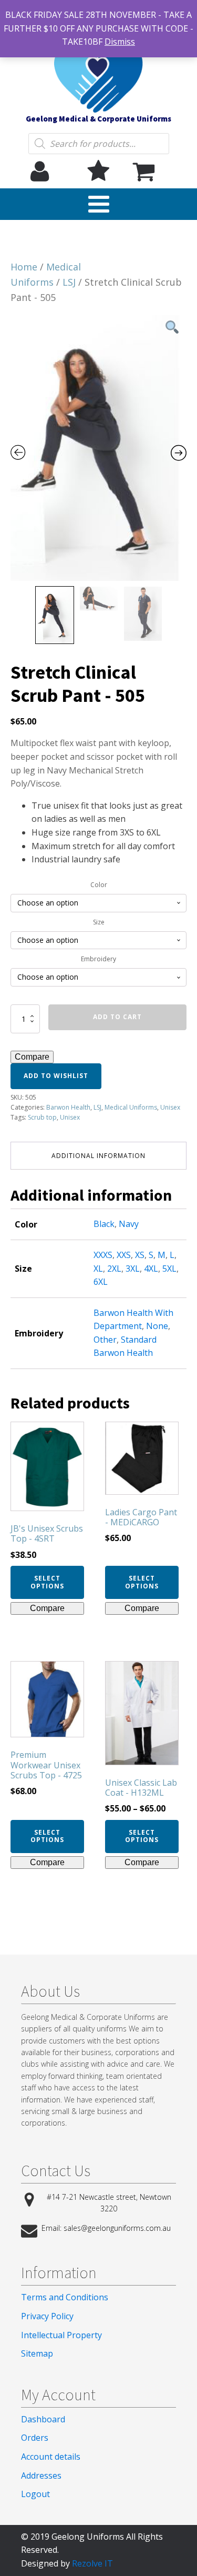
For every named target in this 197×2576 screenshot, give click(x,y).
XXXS (103, 1255)
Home (24, 267)
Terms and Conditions (65, 2297)
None (157, 1326)
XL (98, 1269)
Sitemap (37, 2353)
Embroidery (98, 959)
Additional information (98, 1156)
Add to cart (117, 1017)
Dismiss (120, 42)
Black (104, 1224)
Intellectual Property (61, 2335)
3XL (133, 1269)
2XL (114, 1269)
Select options (47, 1582)
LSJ (69, 282)
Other (105, 1340)
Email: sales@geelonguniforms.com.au (106, 2228)
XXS (124, 1255)
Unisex (170, 1107)
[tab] (98, 1156)
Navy (129, 1224)
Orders (35, 2438)
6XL (101, 1282)
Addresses (41, 2476)
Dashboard (43, 2419)
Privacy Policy (47, 2316)
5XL (169, 1269)
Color (99, 885)
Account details (51, 2457)
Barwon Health (68, 1107)
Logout (35, 2494)
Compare (32, 1057)
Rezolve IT (92, 2563)
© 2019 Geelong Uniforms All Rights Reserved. (92, 2543)
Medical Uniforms (131, 1107)
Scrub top (42, 1117)
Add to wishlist (56, 1076)
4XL (151, 1269)
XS (140, 1255)
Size (99, 922)
